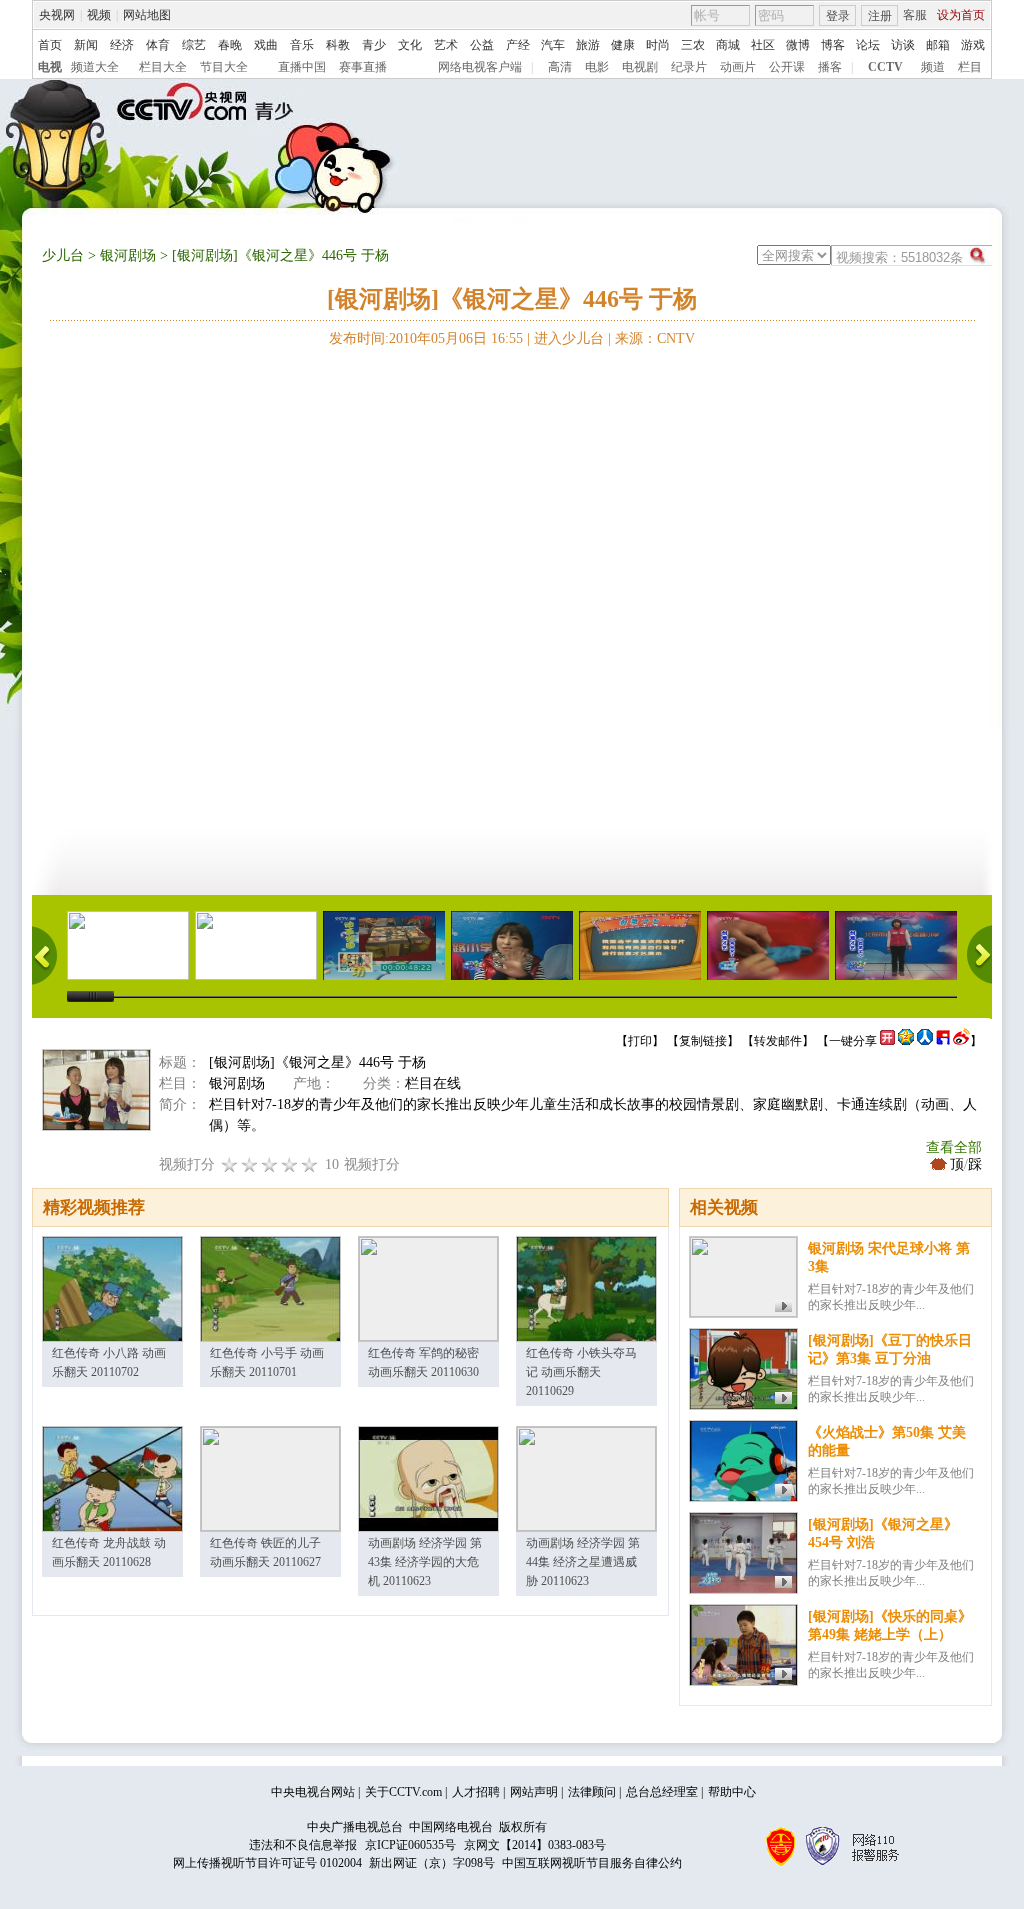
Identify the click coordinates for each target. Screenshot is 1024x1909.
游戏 (973, 45)
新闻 (86, 45)
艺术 (446, 45)
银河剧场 (128, 255)
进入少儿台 (569, 338)
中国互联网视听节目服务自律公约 (592, 1863)
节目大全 (224, 67)
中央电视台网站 (313, 1792)
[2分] (230, 1164)
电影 (597, 67)
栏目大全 (163, 67)
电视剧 (640, 67)
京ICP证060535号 (410, 1845)
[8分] (290, 1164)
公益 (482, 45)
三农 (693, 45)
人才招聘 (476, 1792)
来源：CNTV (655, 338)
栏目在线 (433, 1083)
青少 (374, 45)
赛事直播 (363, 67)
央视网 (57, 15)
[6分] (270, 1164)
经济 (122, 45)
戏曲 (266, 45)
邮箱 (938, 45)
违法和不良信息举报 (303, 1845)
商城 (728, 45)
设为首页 (961, 15)
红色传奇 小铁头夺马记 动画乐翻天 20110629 (581, 1372)
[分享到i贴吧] (943, 1041)
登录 (838, 16)
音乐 (302, 45)
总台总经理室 (662, 1792)
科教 (338, 45)
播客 (830, 67)
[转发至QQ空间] (906, 1041)
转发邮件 (778, 1041)
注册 (880, 16)
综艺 (194, 45)
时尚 (658, 45)
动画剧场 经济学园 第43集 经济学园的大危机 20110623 (425, 1562)
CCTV (885, 67)
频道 (933, 67)
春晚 (230, 45)
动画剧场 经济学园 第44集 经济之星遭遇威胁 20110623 (583, 1562)
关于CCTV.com (403, 1792)
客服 (915, 15)
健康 (623, 45)
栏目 (970, 67)
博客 (833, 45)
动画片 (738, 67)
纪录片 (689, 67)
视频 (99, 15)
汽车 (553, 45)
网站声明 (534, 1792)
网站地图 (147, 15)
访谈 (903, 45)
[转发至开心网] (887, 1041)
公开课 (787, 67)
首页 (50, 45)
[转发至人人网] (925, 1041)
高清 (560, 67)
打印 (640, 1041)
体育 (158, 45)
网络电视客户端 (480, 67)
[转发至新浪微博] (961, 1041)
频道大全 (95, 67)
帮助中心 (732, 1792)
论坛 (868, 45)
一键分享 (853, 1041)
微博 (798, 45)
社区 (763, 45)
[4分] (250, 1164)
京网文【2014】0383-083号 (535, 1845)
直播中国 (302, 67)
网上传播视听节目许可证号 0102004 (267, 1863)
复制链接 (703, 1041)
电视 (50, 67)
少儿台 (63, 255)
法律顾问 (592, 1792)
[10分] (310, 1164)
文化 (410, 45)
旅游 (588, 45)
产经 (518, 45)
